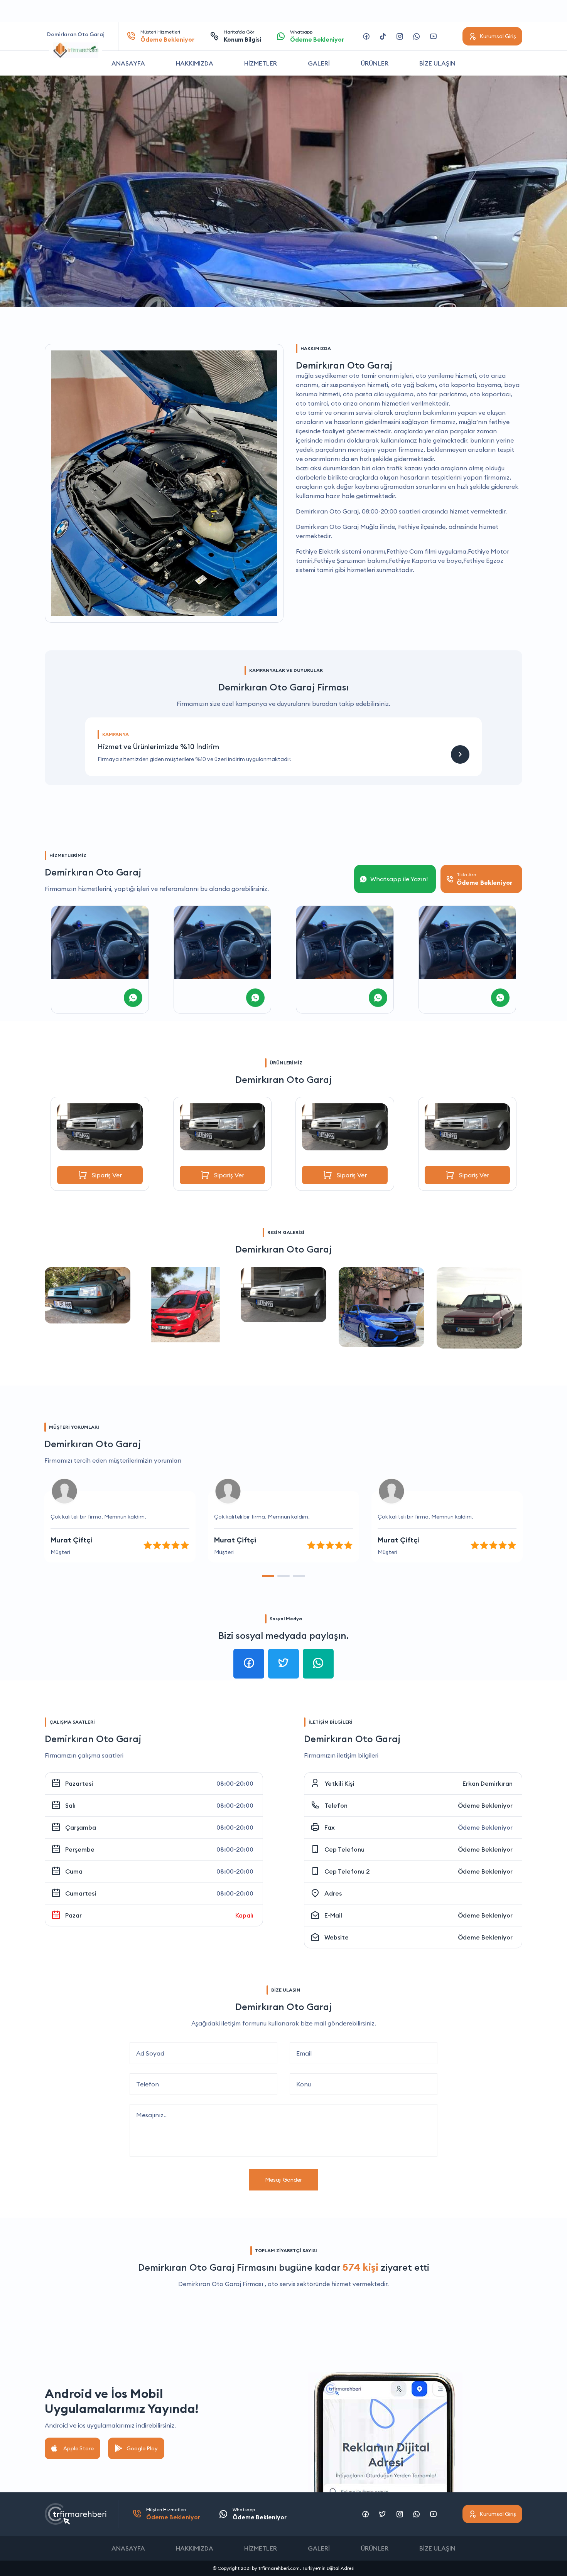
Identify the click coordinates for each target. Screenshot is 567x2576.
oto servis (282, 2284)
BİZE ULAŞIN (437, 63)
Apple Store (78, 2448)
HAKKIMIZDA (195, 63)
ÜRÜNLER (375, 63)
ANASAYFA (128, 63)
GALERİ (319, 63)
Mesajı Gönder (283, 2180)
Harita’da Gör (242, 36)
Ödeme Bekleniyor (485, 1805)
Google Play (142, 2448)
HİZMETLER (261, 63)
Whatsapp (317, 36)
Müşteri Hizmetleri (167, 36)
